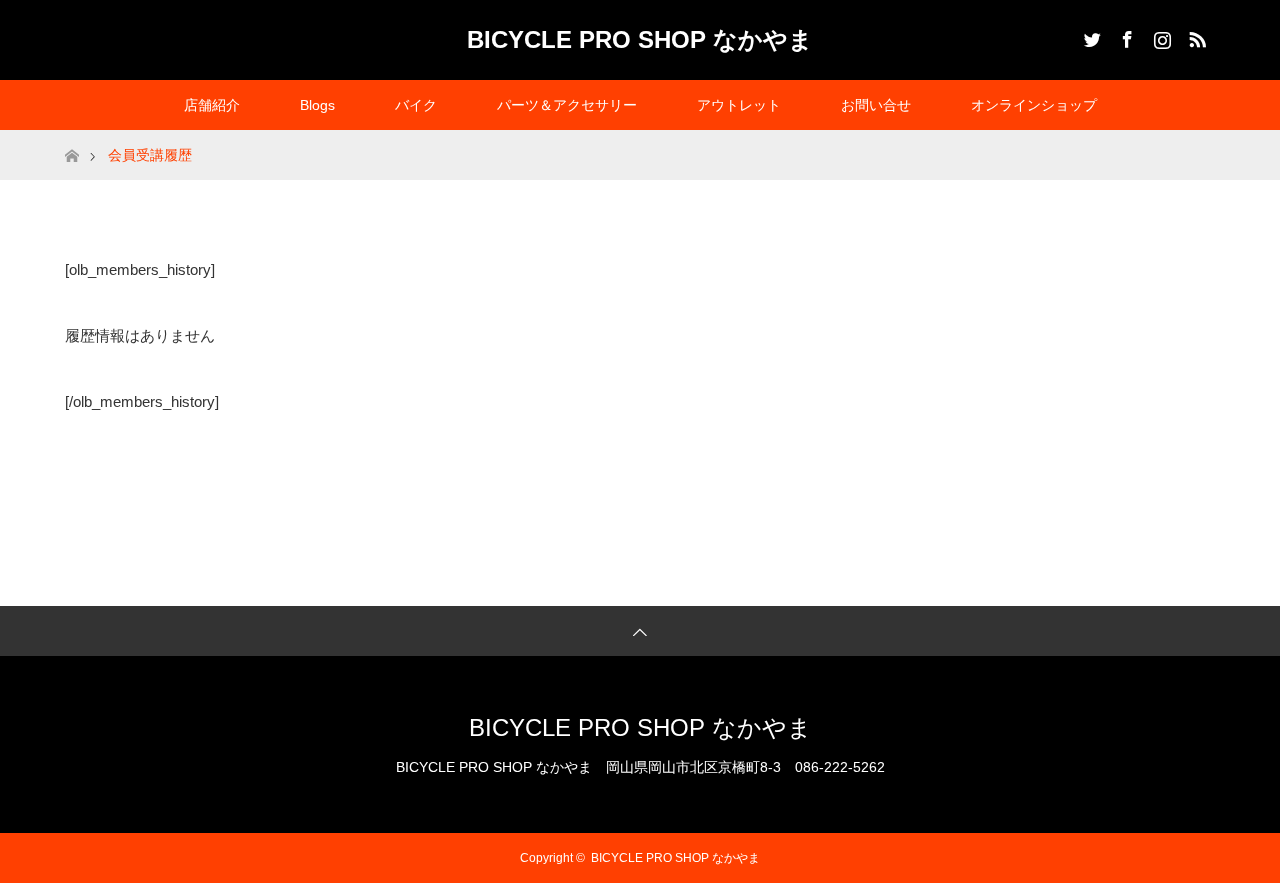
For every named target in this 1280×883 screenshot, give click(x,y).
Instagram (1160, 36)
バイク (416, 105)
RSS (1195, 36)
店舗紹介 (212, 105)
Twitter (1090, 36)
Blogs (317, 105)
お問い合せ (876, 105)
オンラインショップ (1034, 105)
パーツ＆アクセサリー (567, 105)
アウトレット (739, 105)
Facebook (1125, 36)
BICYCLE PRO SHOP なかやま (640, 39)
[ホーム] (71, 137)
